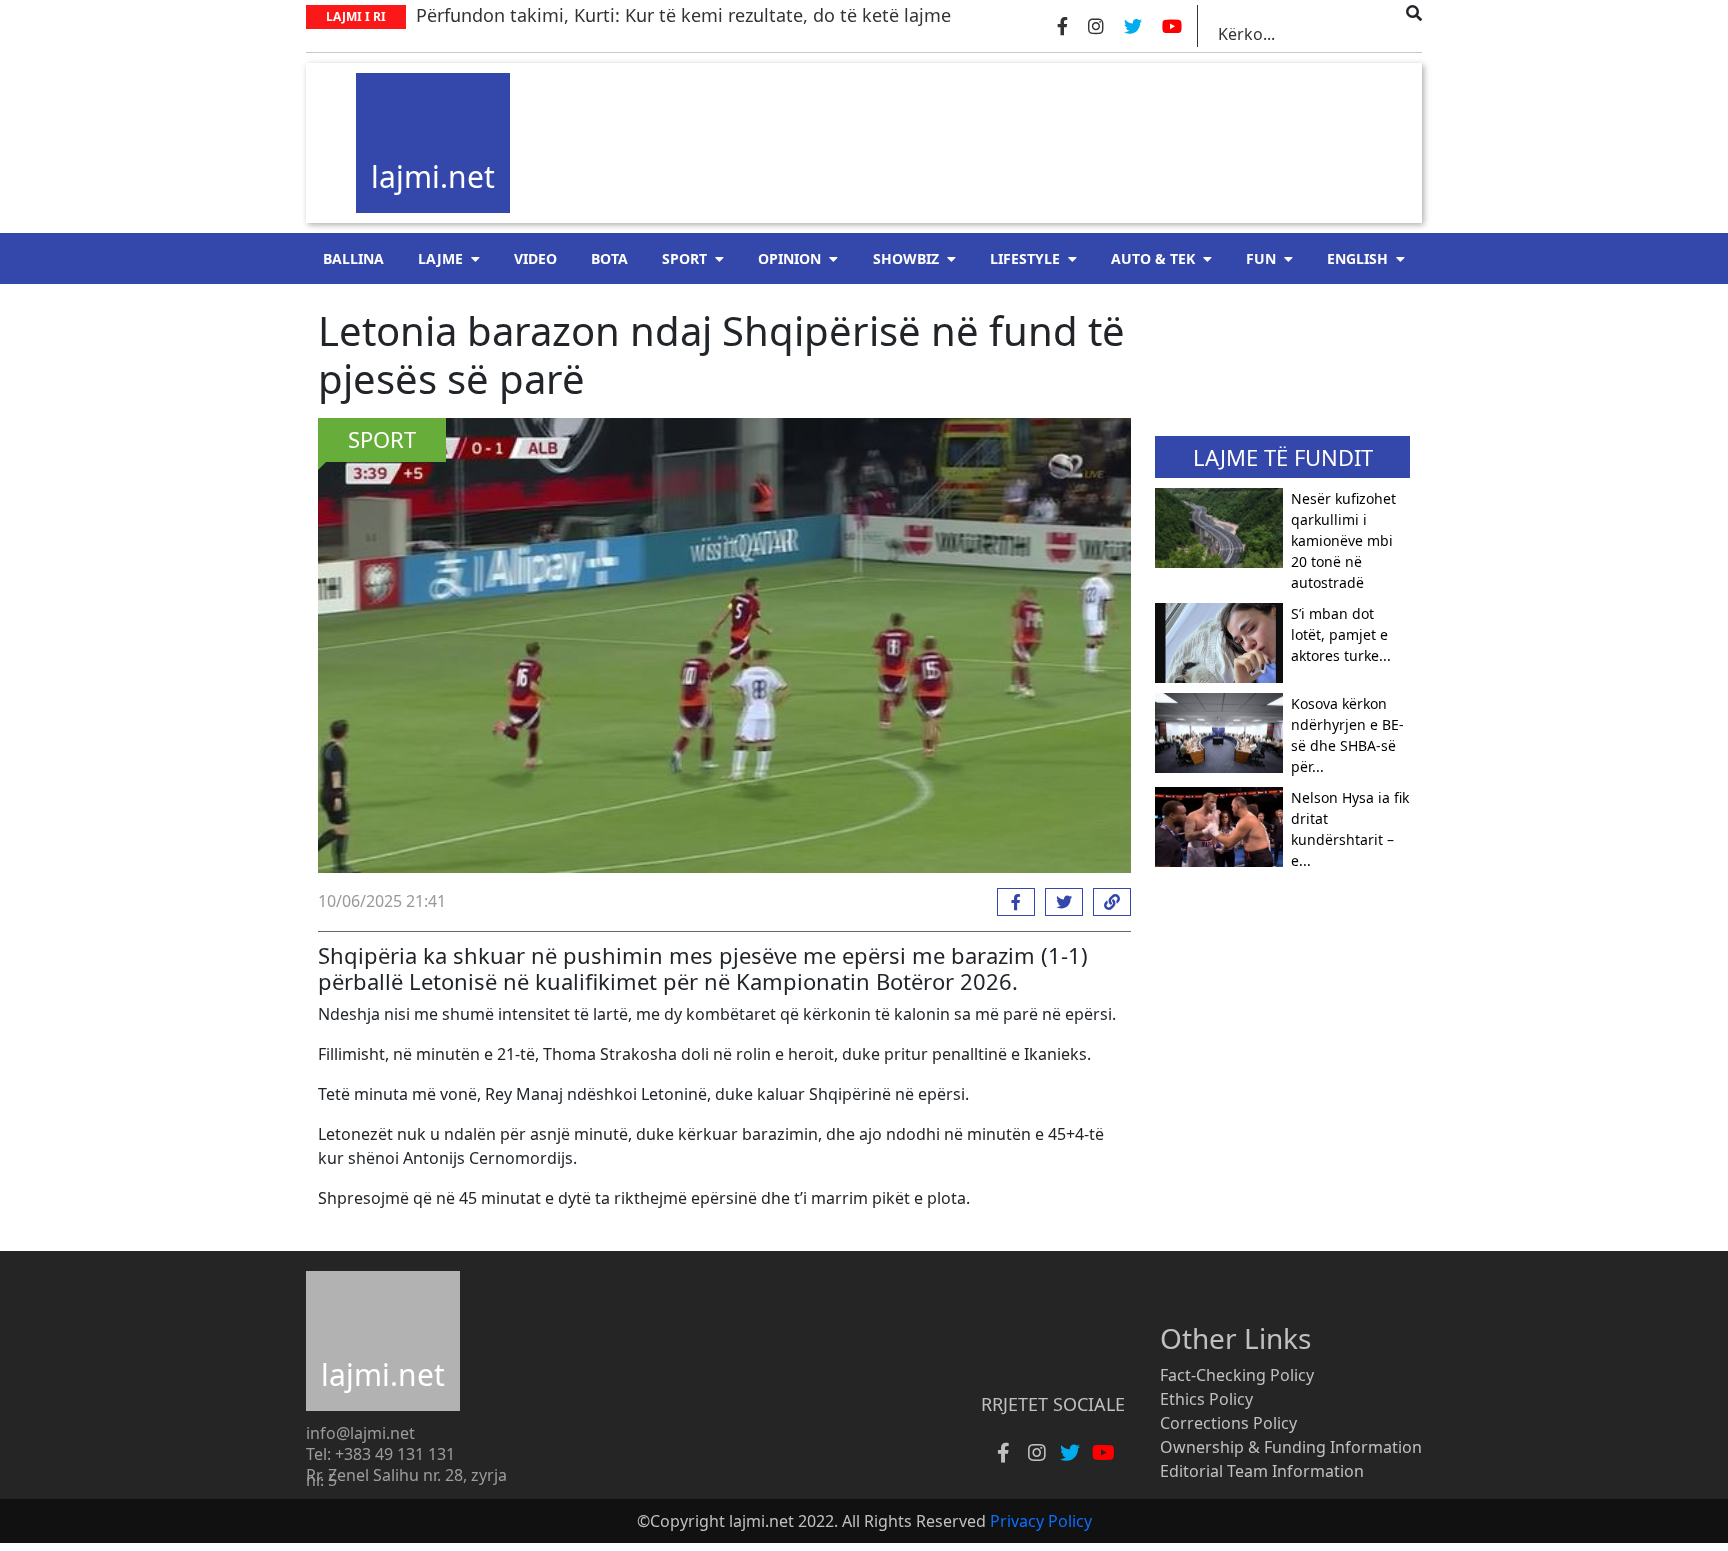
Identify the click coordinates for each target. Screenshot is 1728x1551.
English (1357, 258)
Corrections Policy (1228, 1423)
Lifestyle (1025, 258)
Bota (609, 258)
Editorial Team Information (1262, 1471)
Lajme (440, 258)
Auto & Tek (1153, 258)
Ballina (353, 258)
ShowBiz (906, 258)
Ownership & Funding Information (1291, 1447)
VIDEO (535, 258)
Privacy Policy (1041, 1521)
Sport (684, 258)
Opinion (789, 258)
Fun (1261, 258)
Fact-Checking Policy (1237, 1375)
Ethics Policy (1206, 1399)
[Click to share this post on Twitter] (1059, 902)
